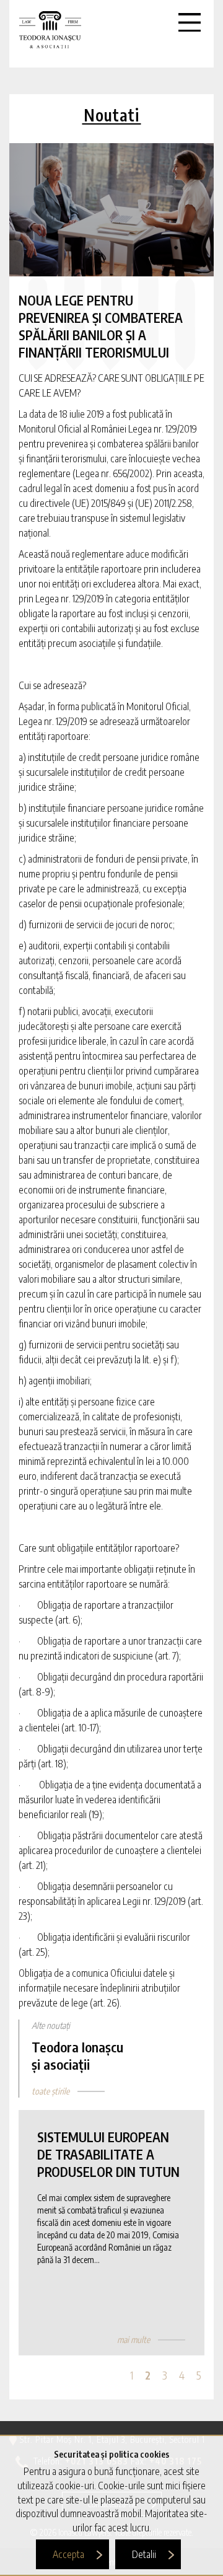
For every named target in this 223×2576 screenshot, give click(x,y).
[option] (111, 2233)
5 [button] (199, 2375)
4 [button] (182, 2375)
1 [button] (132, 2375)
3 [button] (165, 2375)
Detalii (144, 2554)
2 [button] (148, 2375)
